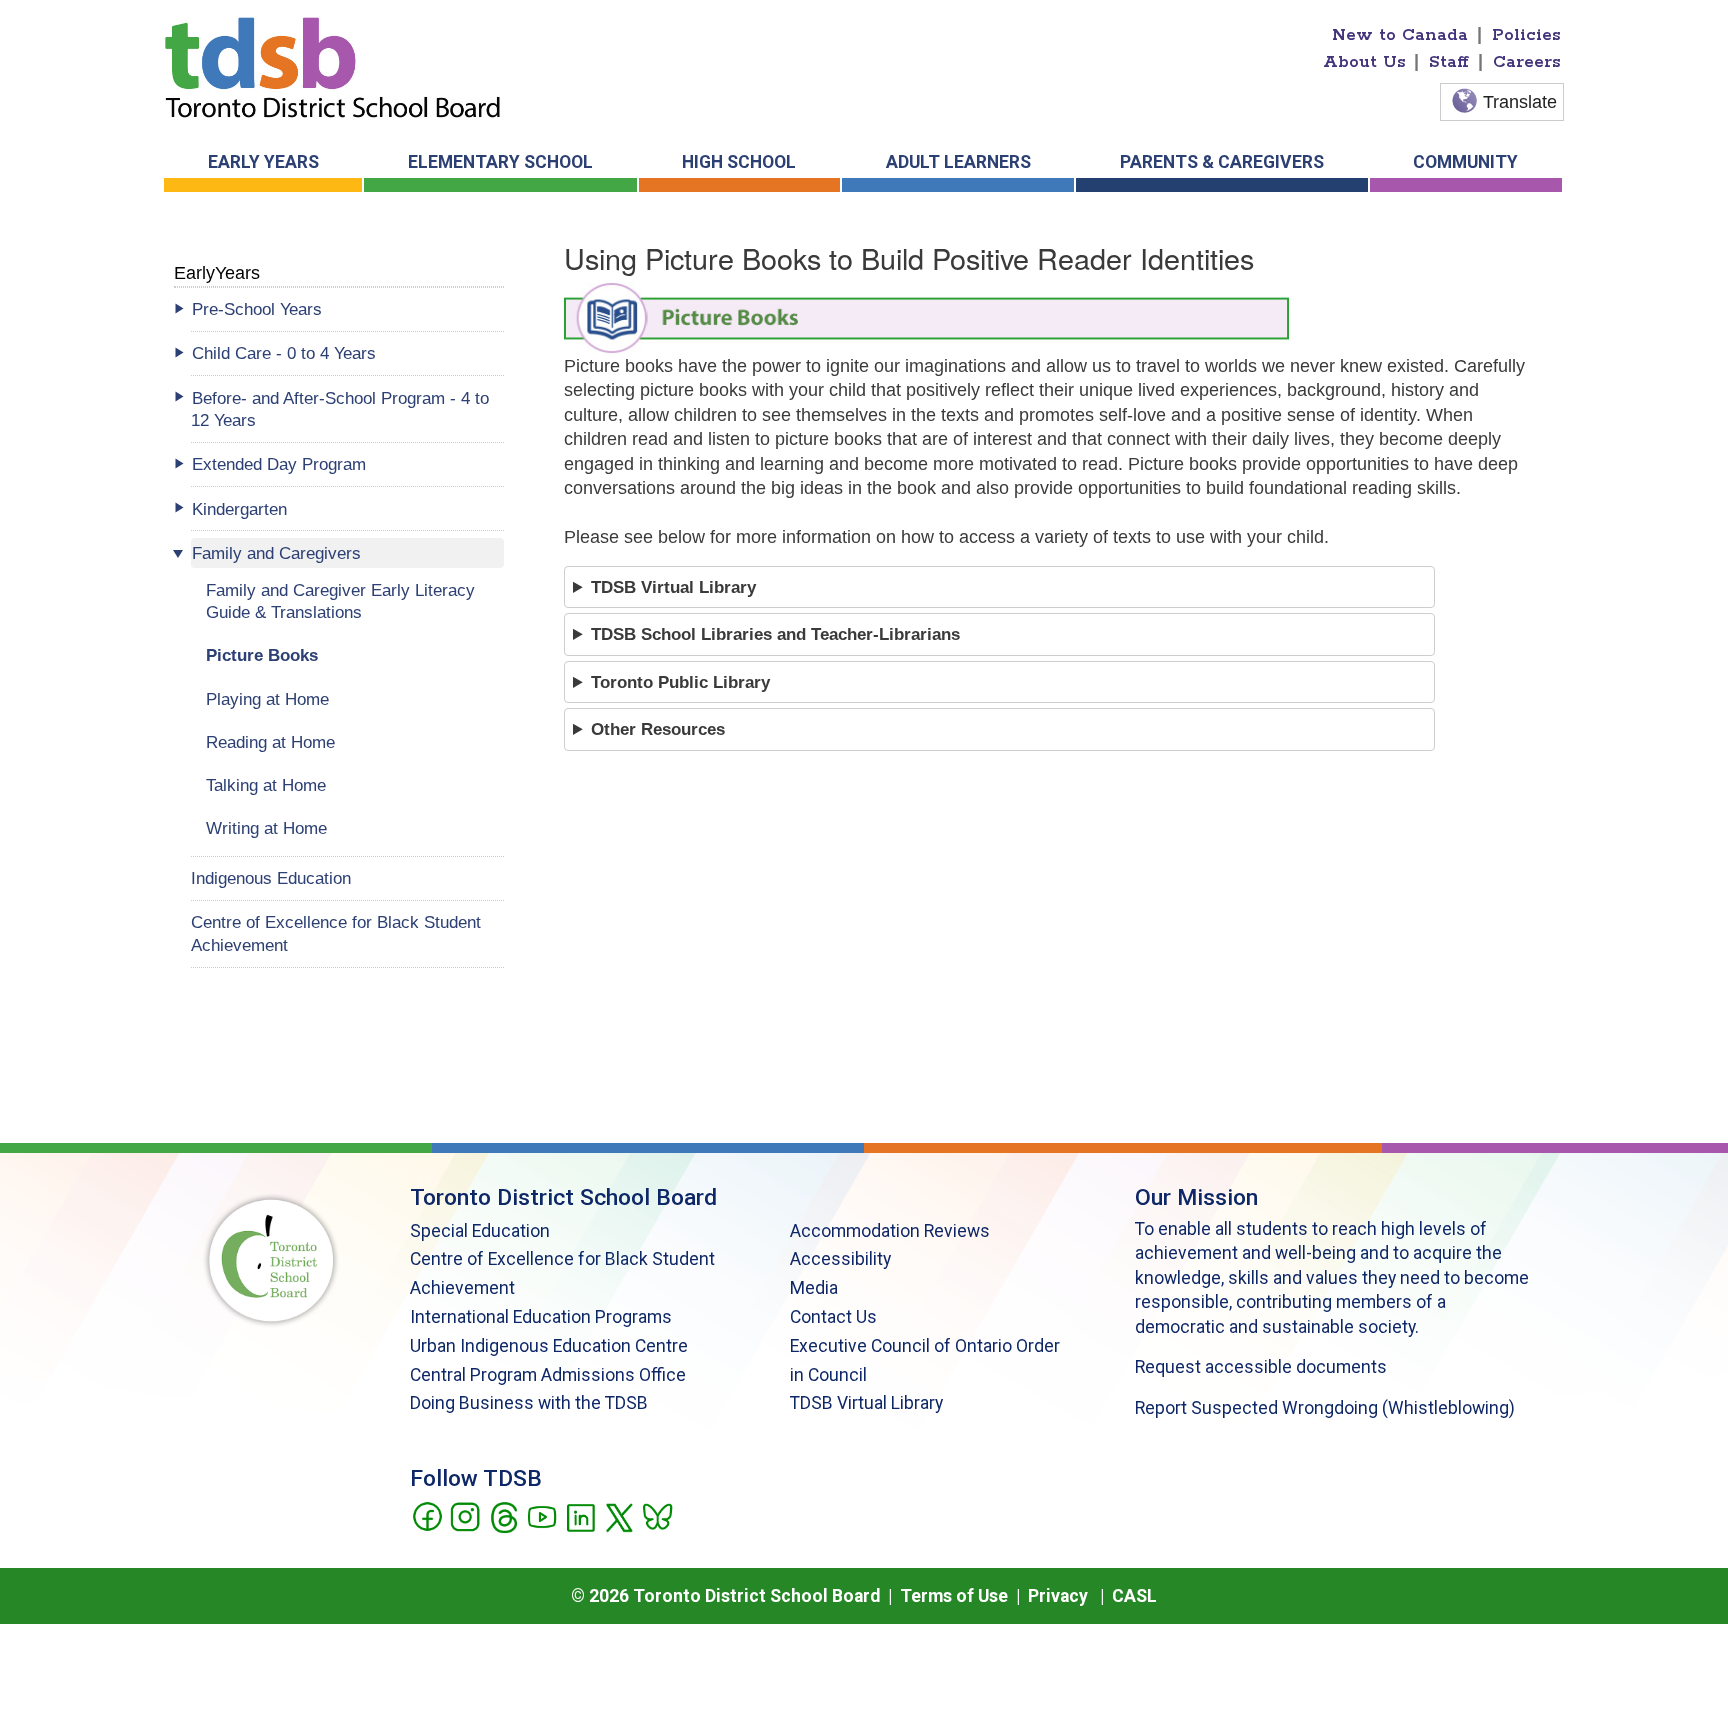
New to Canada (1400, 35)
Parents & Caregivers (1222, 162)
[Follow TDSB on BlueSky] (656, 1515)
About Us (1364, 62)
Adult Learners (958, 162)
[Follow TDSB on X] (618, 1515)
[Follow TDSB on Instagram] (464, 1515)
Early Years (263, 162)
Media (814, 1288)
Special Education (480, 1231)
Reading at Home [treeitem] (270, 742)
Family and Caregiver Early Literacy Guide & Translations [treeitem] (340, 601)
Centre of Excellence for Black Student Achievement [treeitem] (336, 933)
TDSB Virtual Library (866, 1403)
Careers (1527, 62)
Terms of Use (954, 1596)
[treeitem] (347, 309)
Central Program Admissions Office (548, 1375)
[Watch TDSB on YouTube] (541, 1515)
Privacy (1058, 1596)
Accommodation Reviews (890, 1231)
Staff (1449, 62)
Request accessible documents (1261, 1367)
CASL (1134, 1596)
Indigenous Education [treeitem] (271, 878)
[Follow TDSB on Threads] (503, 1515)
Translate (1520, 102)
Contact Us (833, 1317)
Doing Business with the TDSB (529, 1403)
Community (1465, 162)
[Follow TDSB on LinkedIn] (580, 1515)
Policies (1526, 35)
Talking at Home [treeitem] (266, 785)
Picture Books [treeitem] (262, 655)
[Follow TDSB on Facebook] (426, 1515)
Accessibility (840, 1259)
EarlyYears (217, 272)
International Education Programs (541, 1317)
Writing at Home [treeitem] (266, 828)
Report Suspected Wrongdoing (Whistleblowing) (1325, 1408)
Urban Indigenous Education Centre (549, 1346)
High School (739, 162)
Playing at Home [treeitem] (267, 699)
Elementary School (500, 162)
